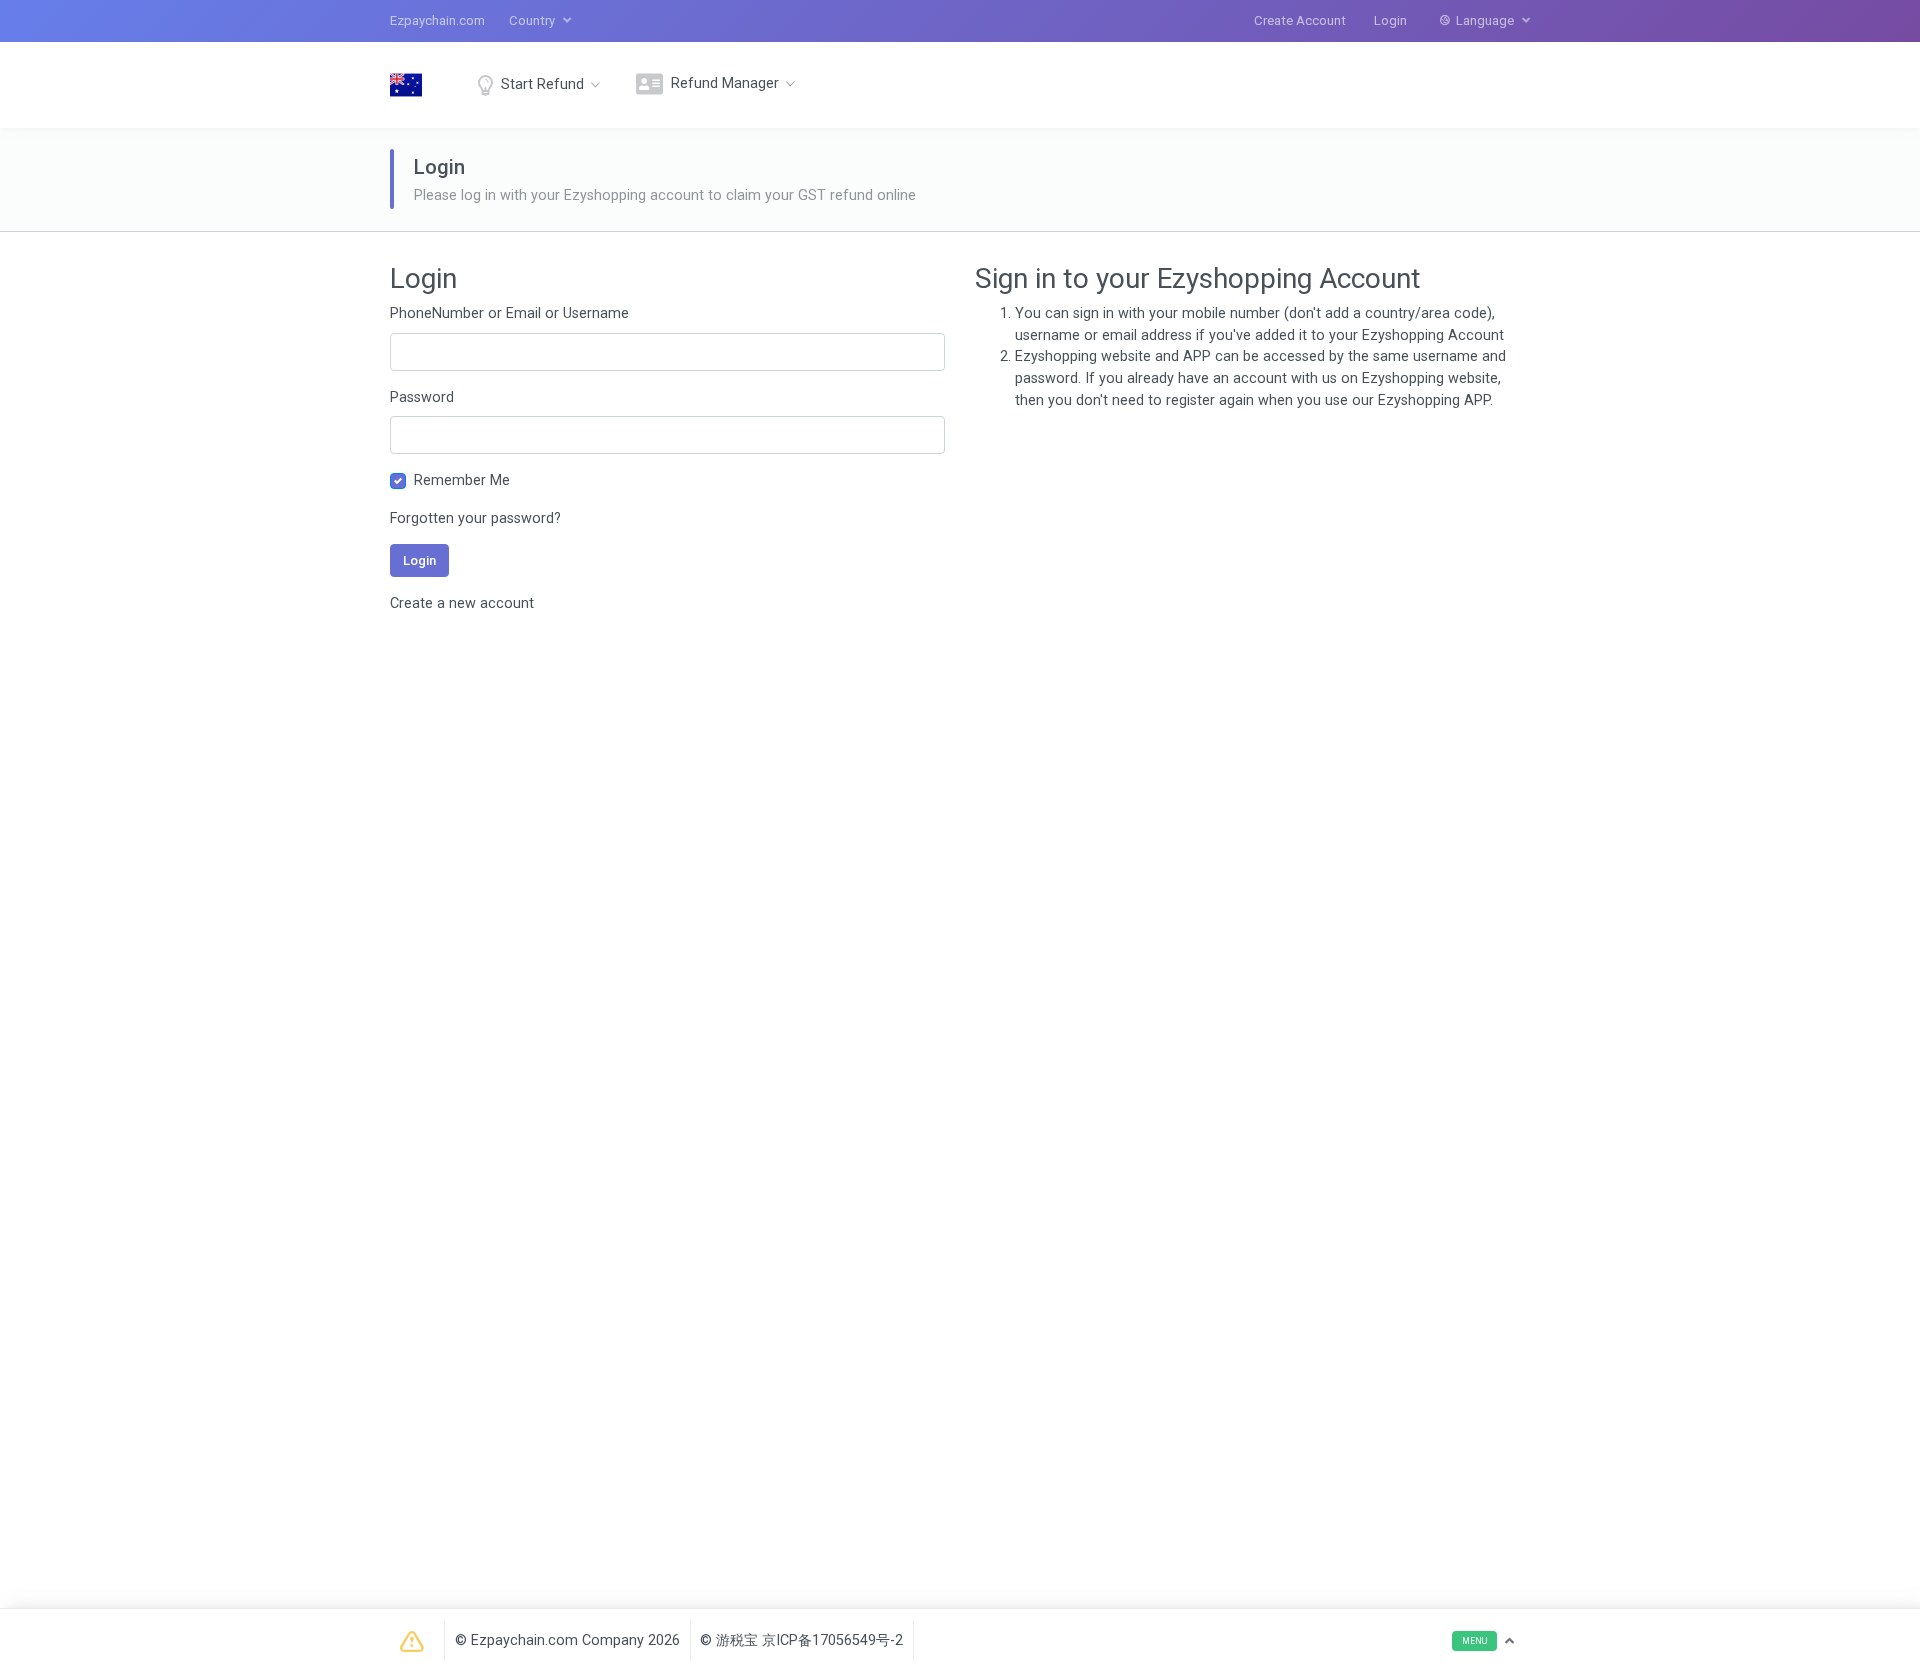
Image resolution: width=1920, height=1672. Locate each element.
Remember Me (462, 480)
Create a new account (462, 603)
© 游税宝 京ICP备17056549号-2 (801, 1640)
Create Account (1300, 20)
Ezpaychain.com (437, 20)
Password (422, 397)
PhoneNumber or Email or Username (509, 313)
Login (1390, 20)
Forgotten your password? (475, 518)
